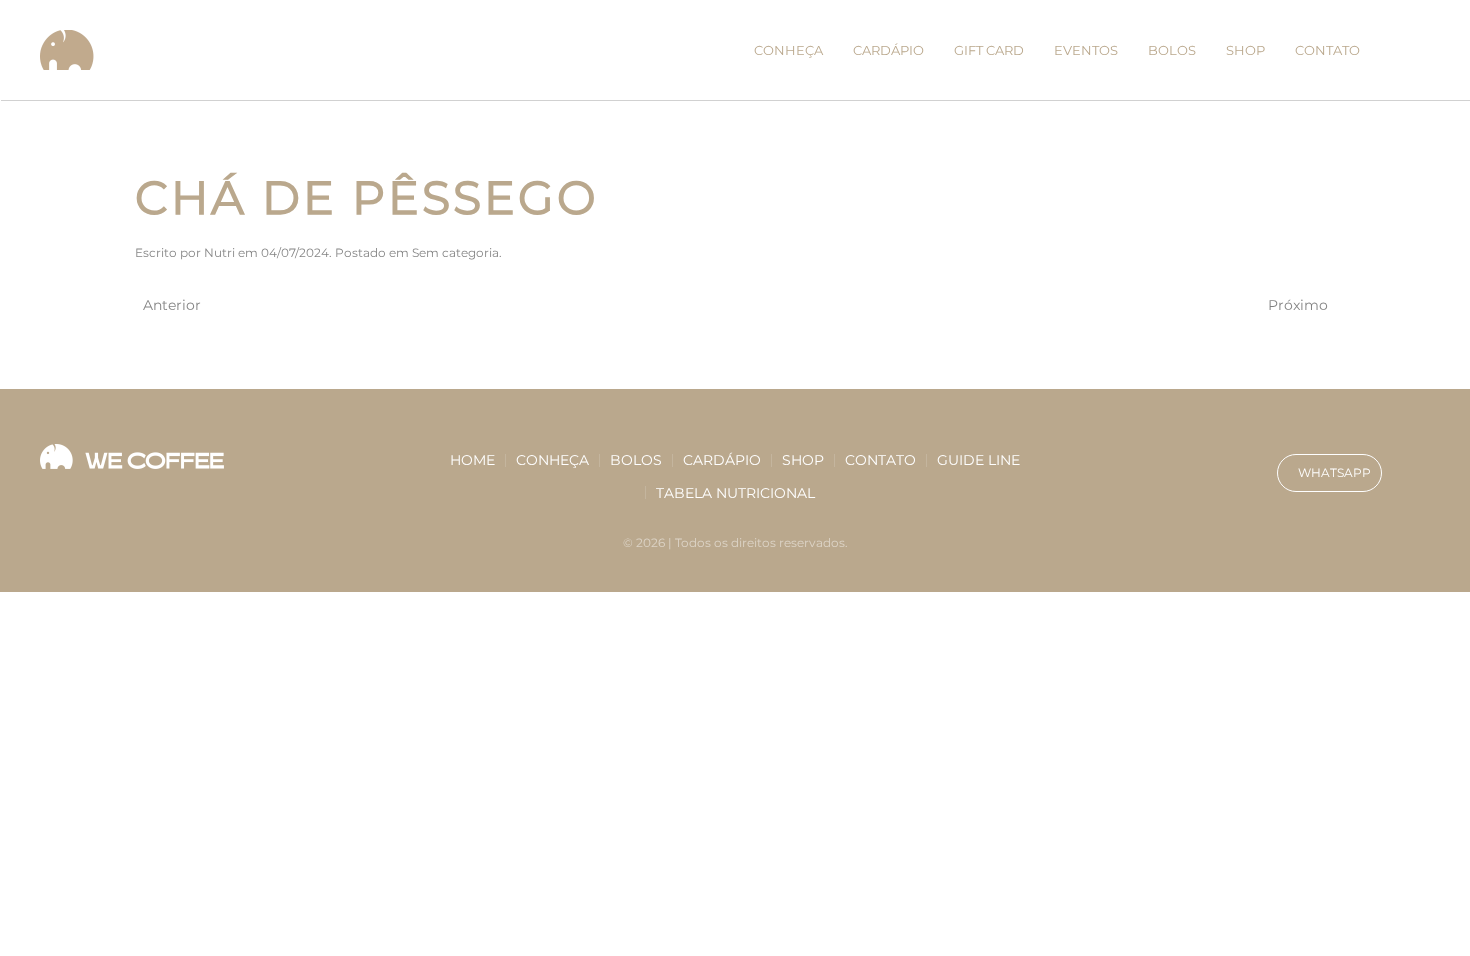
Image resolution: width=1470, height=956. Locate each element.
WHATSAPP (1334, 472)
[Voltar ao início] (71, 50)
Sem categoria (455, 252)
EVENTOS (1086, 50)
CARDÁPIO (888, 50)
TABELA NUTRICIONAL (735, 493)
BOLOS (1172, 50)
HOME (472, 460)
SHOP (1245, 50)
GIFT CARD (989, 50)
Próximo (1298, 305)
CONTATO (1327, 50)
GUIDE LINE (978, 460)
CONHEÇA (788, 50)
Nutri (219, 252)
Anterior (172, 305)
